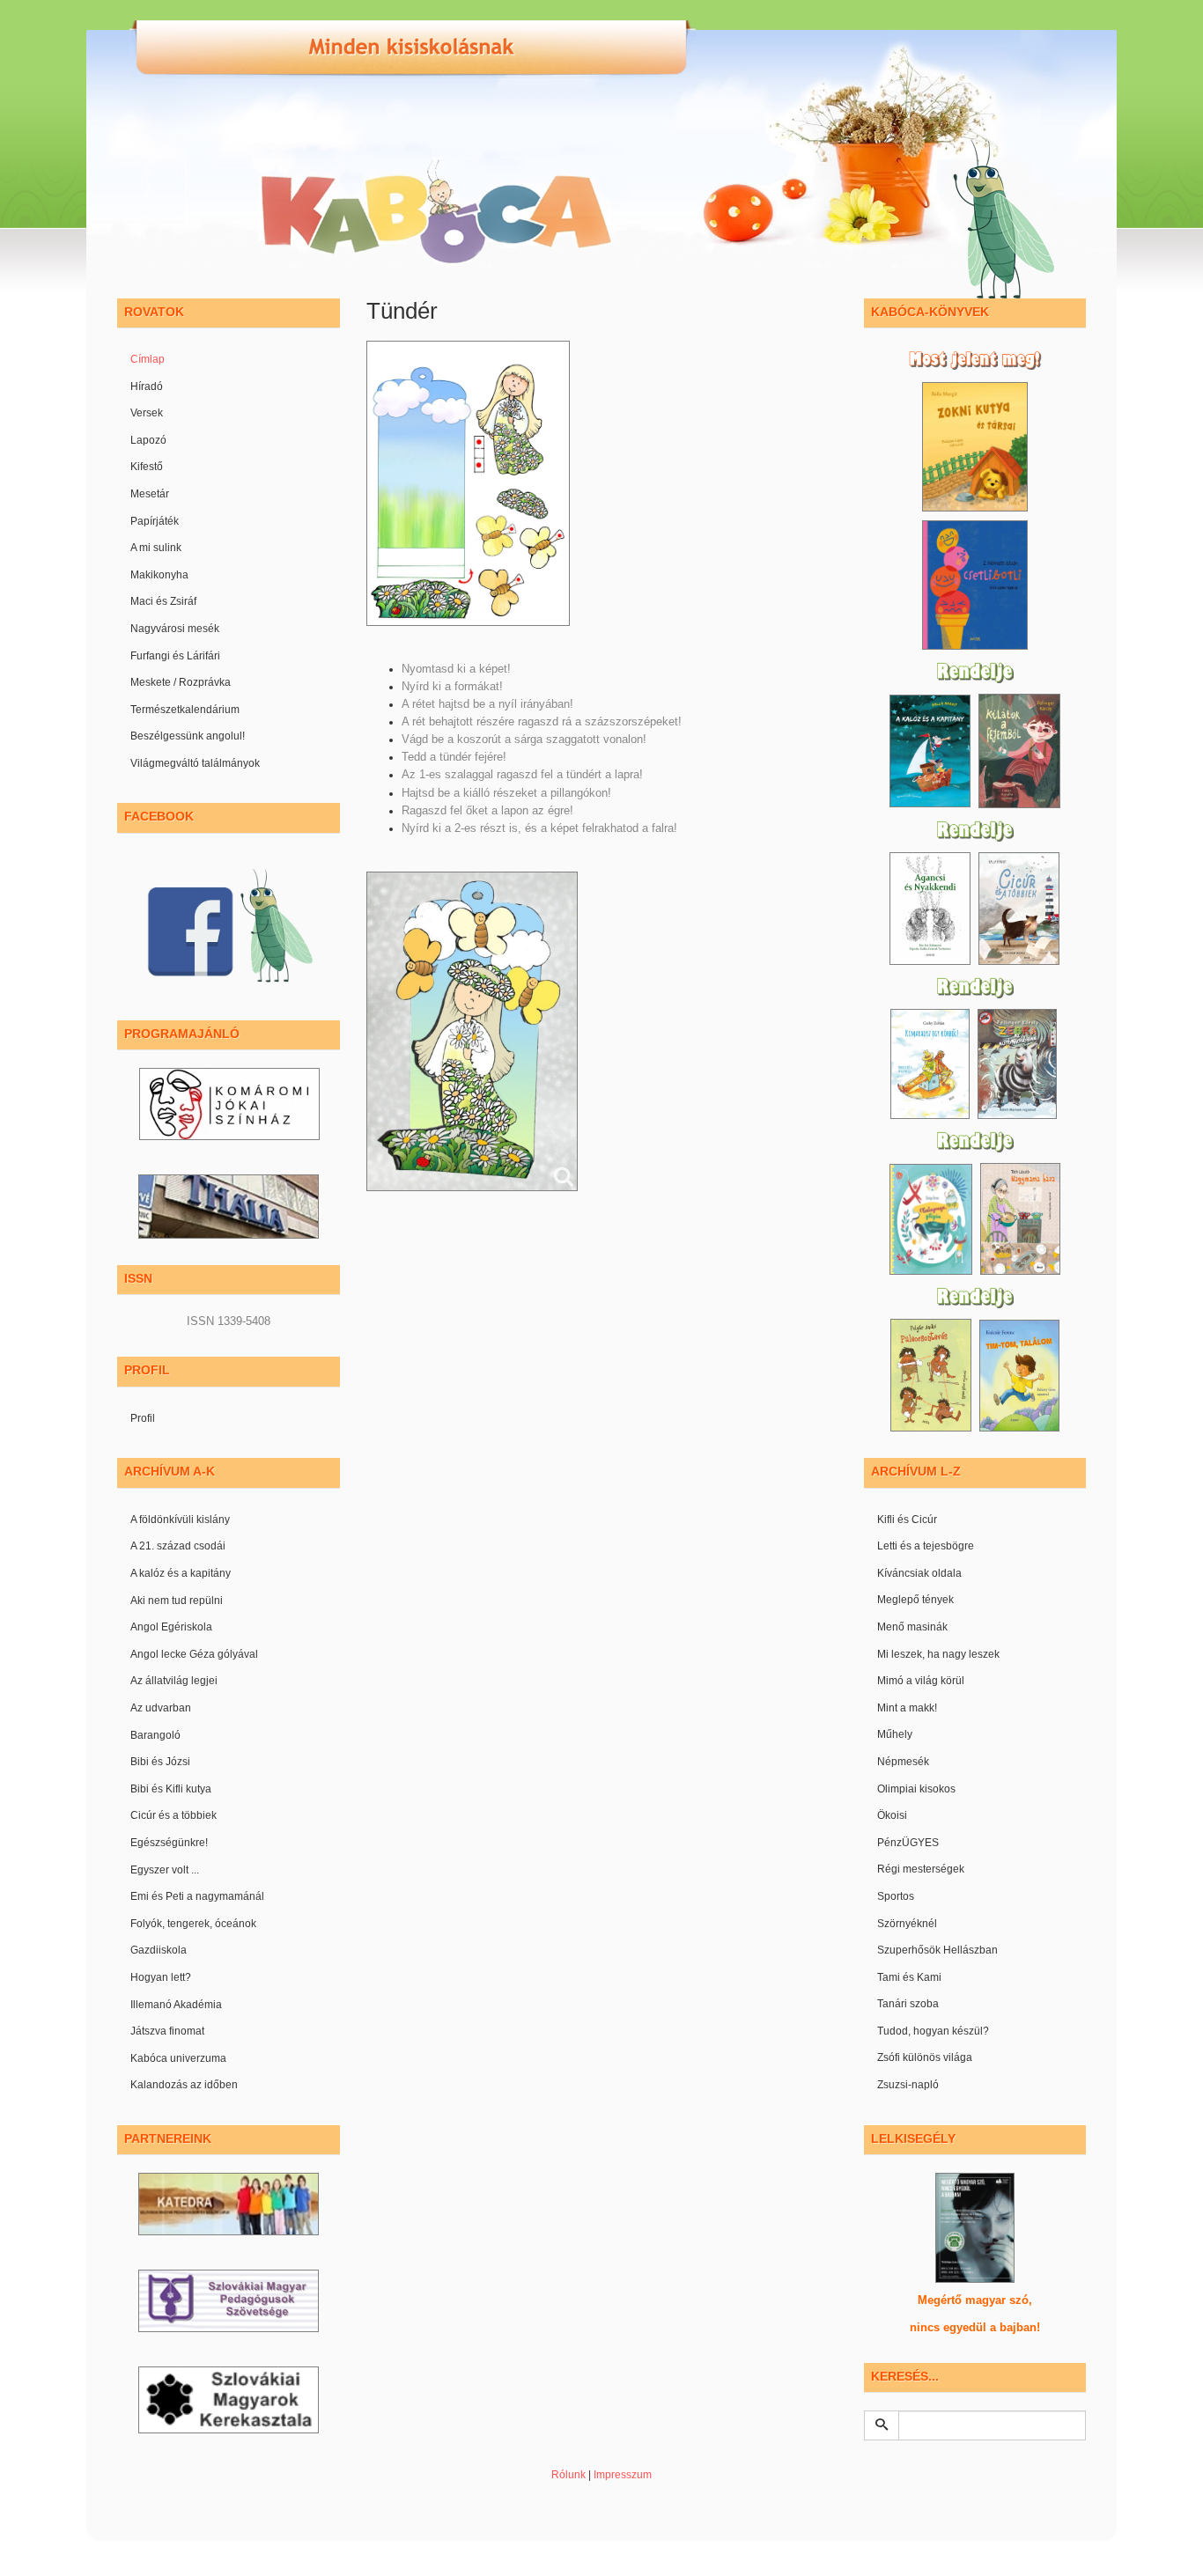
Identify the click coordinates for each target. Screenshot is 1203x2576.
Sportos (896, 1896)
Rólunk (568, 2475)
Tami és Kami (909, 1977)
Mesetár (150, 494)
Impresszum (623, 2475)
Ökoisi (892, 1815)
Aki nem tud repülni (177, 1601)
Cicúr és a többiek (173, 1815)
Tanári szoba (908, 2004)
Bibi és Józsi (160, 1762)
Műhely (895, 1734)
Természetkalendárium (185, 710)
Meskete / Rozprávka (181, 682)
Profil (143, 1418)
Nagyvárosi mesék (175, 629)
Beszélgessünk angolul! (188, 736)
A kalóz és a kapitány (181, 1573)
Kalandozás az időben (184, 2085)
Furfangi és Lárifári (175, 656)
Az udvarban (161, 1708)
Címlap (148, 359)
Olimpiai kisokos (916, 1789)
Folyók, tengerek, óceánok (193, 1924)
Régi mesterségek (921, 1869)
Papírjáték (155, 521)
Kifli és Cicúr (907, 1520)
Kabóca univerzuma (178, 2058)
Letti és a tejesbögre (926, 1546)
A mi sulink (156, 548)
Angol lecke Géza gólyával (194, 1654)
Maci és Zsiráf (163, 601)
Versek (147, 413)
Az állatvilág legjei (174, 1681)
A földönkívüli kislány (180, 1520)
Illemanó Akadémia (176, 2005)
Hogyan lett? (161, 1977)
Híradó (147, 386)
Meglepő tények (915, 1600)
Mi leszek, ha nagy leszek (938, 1654)
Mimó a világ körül (921, 1681)
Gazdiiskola (159, 1950)
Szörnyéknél (907, 1924)
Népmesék (903, 1762)
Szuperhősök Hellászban (937, 1950)
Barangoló (155, 1735)
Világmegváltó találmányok (195, 763)
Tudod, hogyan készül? (933, 2031)
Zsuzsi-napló (908, 2085)
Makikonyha (159, 575)
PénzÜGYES (908, 1843)
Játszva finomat (167, 2031)
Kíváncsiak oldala (919, 1573)
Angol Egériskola (171, 1627)
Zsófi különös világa (925, 2057)
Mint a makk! (907, 1708)
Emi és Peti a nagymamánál (197, 1896)
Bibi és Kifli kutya (171, 1789)
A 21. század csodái (178, 1546)
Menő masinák (912, 1627)
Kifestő (147, 467)
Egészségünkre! (169, 1843)
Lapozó (148, 440)
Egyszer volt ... (165, 1870)
